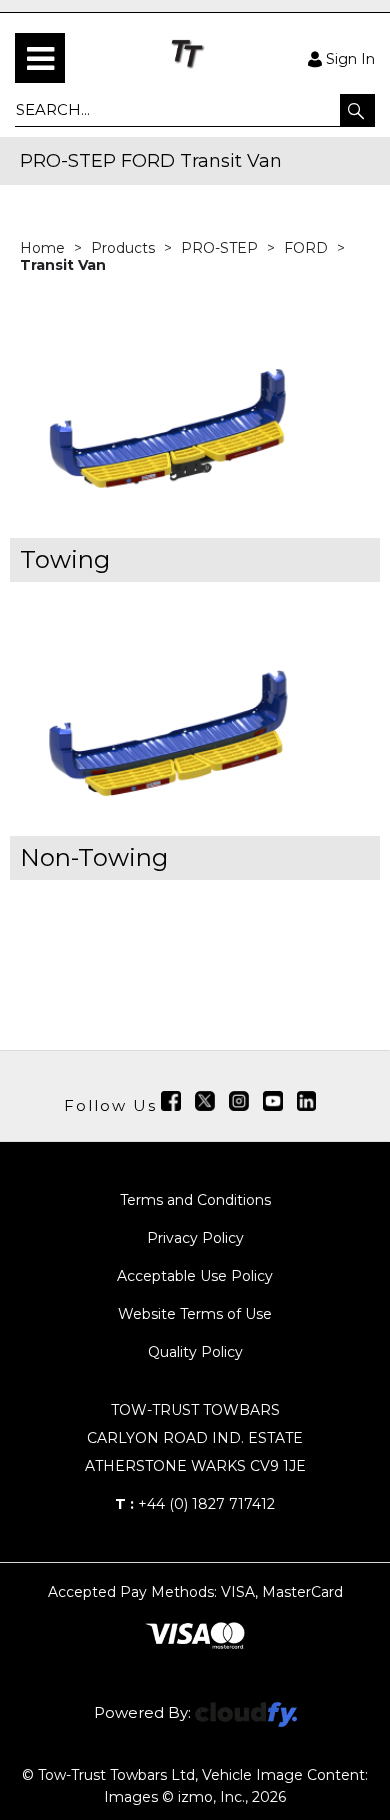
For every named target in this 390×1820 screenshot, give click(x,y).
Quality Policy (195, 1352)
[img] (171, 1101)
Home (44, 248)
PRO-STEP (221, 248)
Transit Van (63, 265)
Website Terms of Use (195, 1314)
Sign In (350, 58)
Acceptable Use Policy (195, 1276)
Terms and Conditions (195, 1200)
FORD (308, 248)
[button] (357, 110)
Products (125, 248)
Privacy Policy (195, 1238)
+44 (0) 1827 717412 (195, 1504)
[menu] (40, 58)
